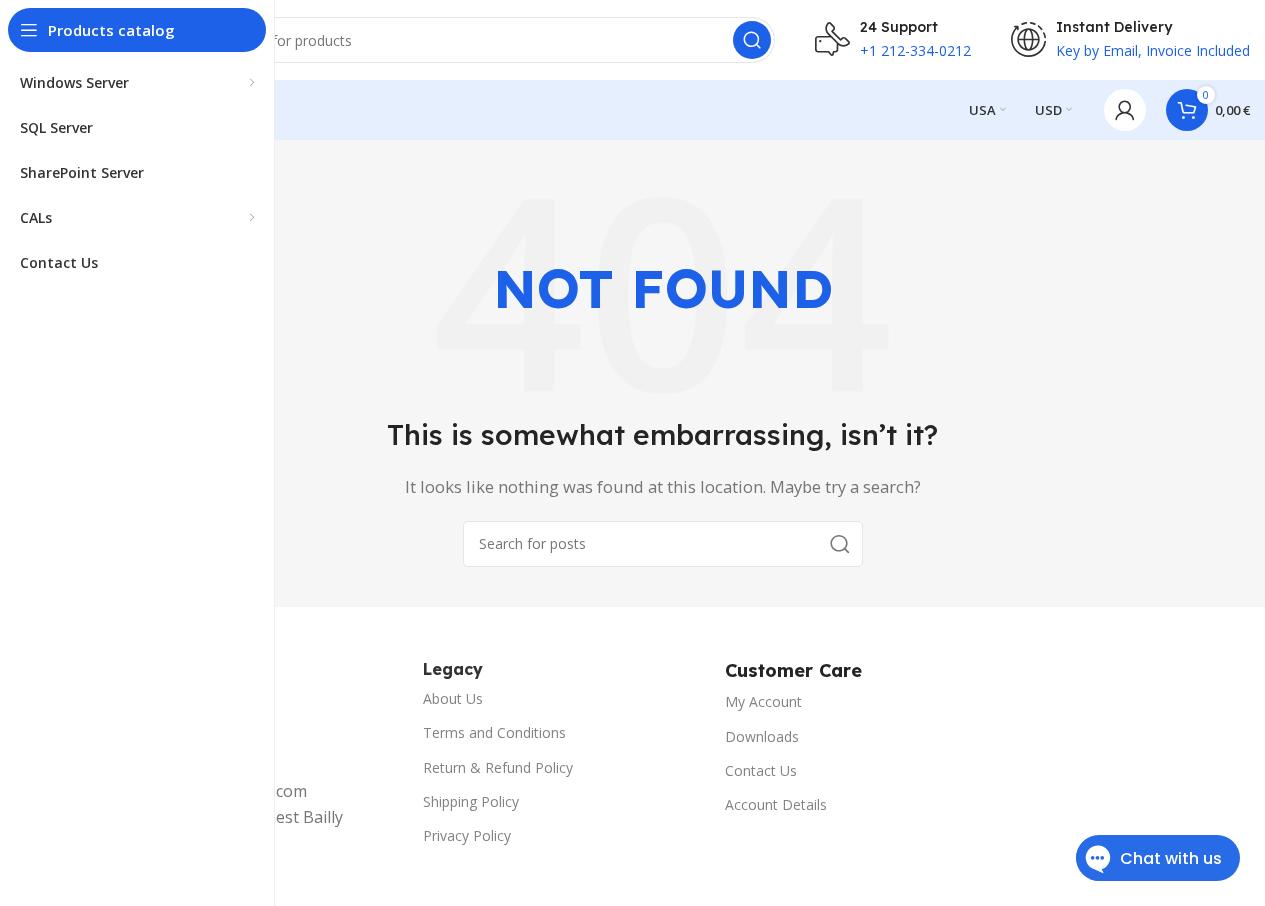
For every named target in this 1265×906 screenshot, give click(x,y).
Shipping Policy (471, 801)
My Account (763, 701)
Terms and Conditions (494, 732)
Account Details (776, 804)
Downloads (762, 736)
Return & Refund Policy (498, 767)
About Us (453, 698)
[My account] (1125, 110)
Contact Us (761, 770)
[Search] (752, 40)
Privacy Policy (467, 835)
